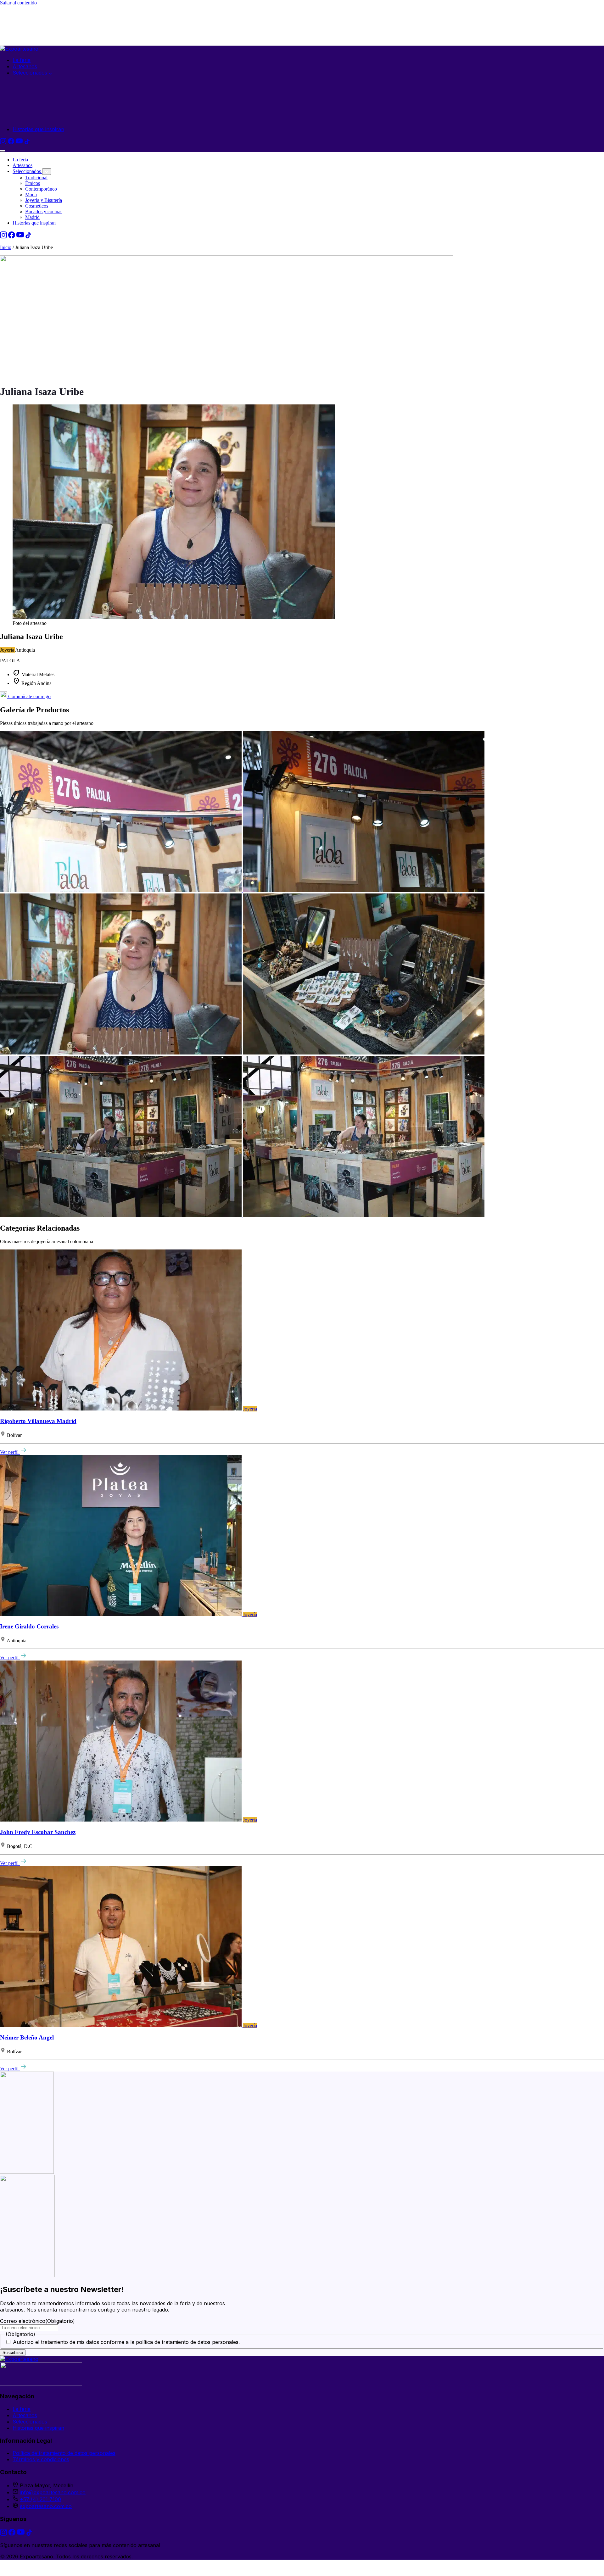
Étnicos (33, 183)
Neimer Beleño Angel (27, 2037)
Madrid (32, 217)
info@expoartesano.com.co (53, 2492)
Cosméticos (37, 206)
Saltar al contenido (18, 3)
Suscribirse (13, 2353)
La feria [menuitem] (22, 60)
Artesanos (22, 165)
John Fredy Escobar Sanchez (38, 1832)
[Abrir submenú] (47, 172)
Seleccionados (27, 171)
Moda (31, 195)
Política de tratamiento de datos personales (64, 2453)
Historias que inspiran (34, 223)
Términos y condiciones (41, 2459)
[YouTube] (20, 142)
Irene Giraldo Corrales (29, 1626)
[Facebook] (12, 142)
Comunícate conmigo (29, 696)
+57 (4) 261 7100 (40, 2499)
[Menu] (3, 151)
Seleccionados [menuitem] (31, 73)
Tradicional (36, 178)
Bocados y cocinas (44, 211)
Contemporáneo (41, 189)
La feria (20, 160)
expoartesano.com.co (46, 2506)
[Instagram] (4, 142)
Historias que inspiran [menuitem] (38, 129)
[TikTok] (27, 142)
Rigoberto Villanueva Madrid (38, 1421)
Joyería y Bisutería (44, 200)
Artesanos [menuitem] (25, 66)
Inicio (6, 247)
